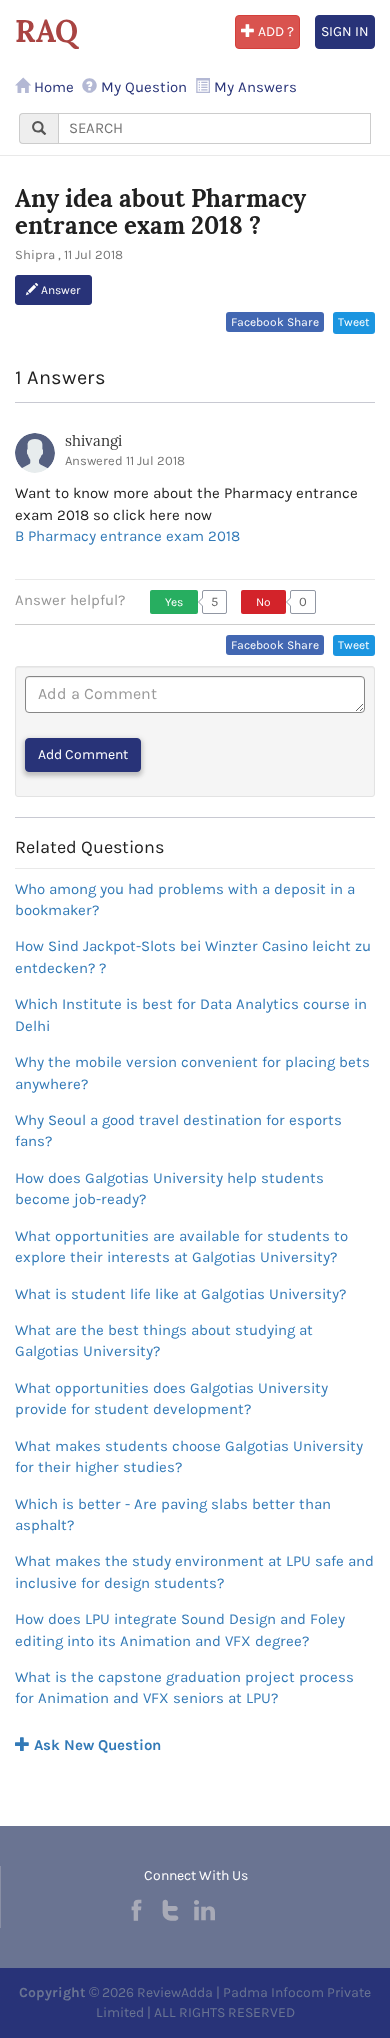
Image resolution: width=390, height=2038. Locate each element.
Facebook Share (275, 322)
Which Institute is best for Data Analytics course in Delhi (191, 1014)
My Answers (253, 87)
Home (52, 87)
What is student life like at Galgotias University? (180, 1294)
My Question (142, 87)
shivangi (93, 440)
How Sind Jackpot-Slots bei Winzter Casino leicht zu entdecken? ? (193, 956)
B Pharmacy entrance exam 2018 (127, 536)
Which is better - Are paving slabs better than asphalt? (173, 1514)
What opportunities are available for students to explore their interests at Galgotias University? (181, 1246)
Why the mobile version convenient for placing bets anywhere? (192, 1072)
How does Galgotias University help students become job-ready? (169, 1188)
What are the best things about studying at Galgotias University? (164, 1340)
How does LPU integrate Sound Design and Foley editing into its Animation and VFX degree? (180, 1629)
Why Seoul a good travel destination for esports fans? (178, 1130)
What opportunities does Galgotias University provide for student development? (171, 1398)
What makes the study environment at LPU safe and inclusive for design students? (194, 1571)
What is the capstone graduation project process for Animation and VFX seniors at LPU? (184, 1687)
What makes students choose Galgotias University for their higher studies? (189, 1456)
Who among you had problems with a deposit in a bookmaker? (185, 899)
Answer (59, 290)
